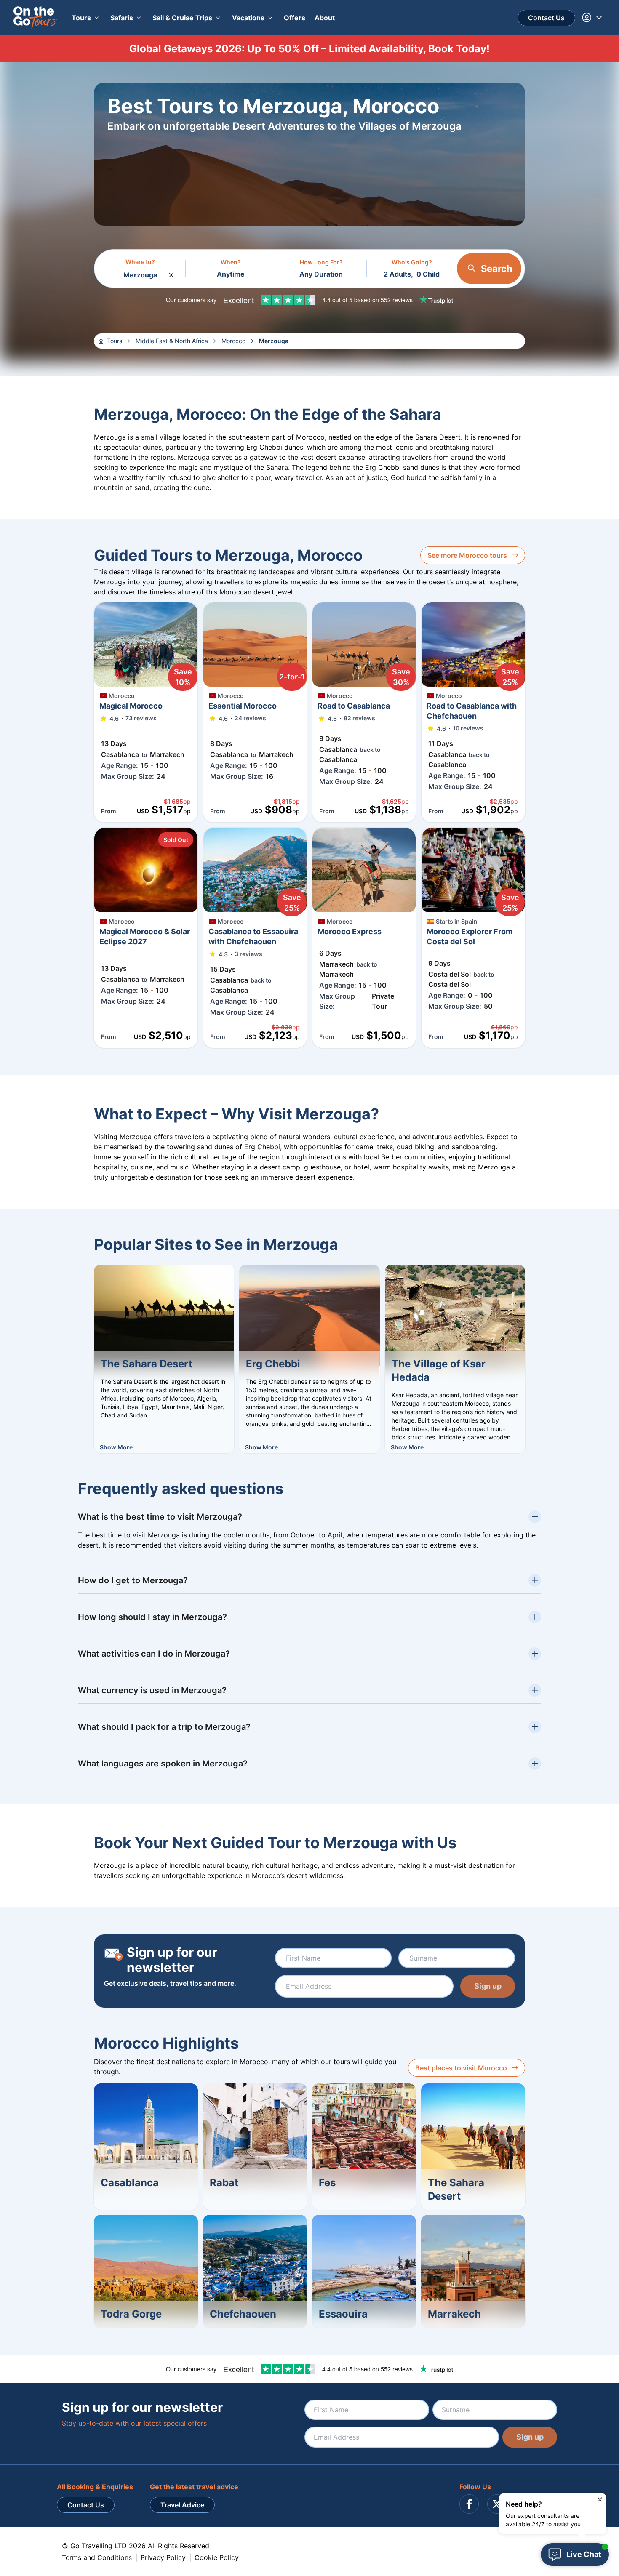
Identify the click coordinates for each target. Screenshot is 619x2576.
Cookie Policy (217, 2557)
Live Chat (584, 2554)
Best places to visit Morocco (461, 2068)
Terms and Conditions (97, 2557)
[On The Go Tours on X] (497, 2504)
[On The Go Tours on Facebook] (469, 2504)
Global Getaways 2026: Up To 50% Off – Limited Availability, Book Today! (309, 49)
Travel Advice (182, 2505)
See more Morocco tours (467, 555)
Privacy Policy (163, 2557)
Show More (116, 1447)
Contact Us (546, 18)
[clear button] (171, 273)
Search (497, 269)
